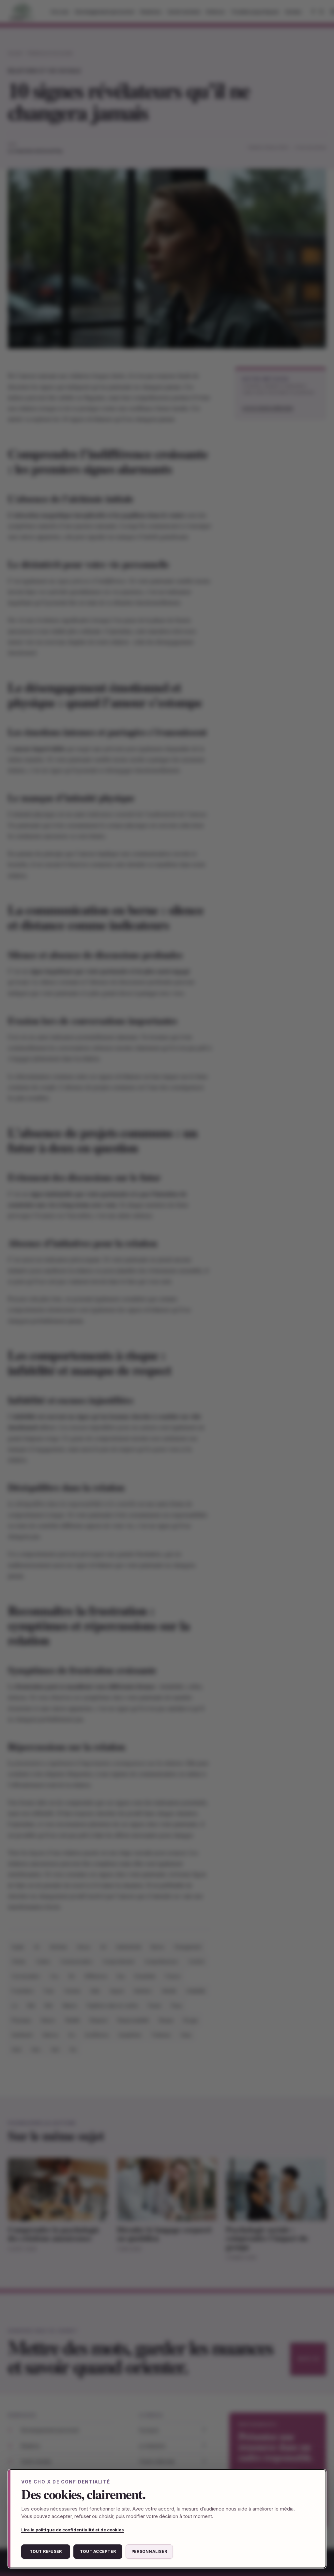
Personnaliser (149, 2551)
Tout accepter (98, 2551)
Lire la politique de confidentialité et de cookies (73, 2530)
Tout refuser (46, 2551)
